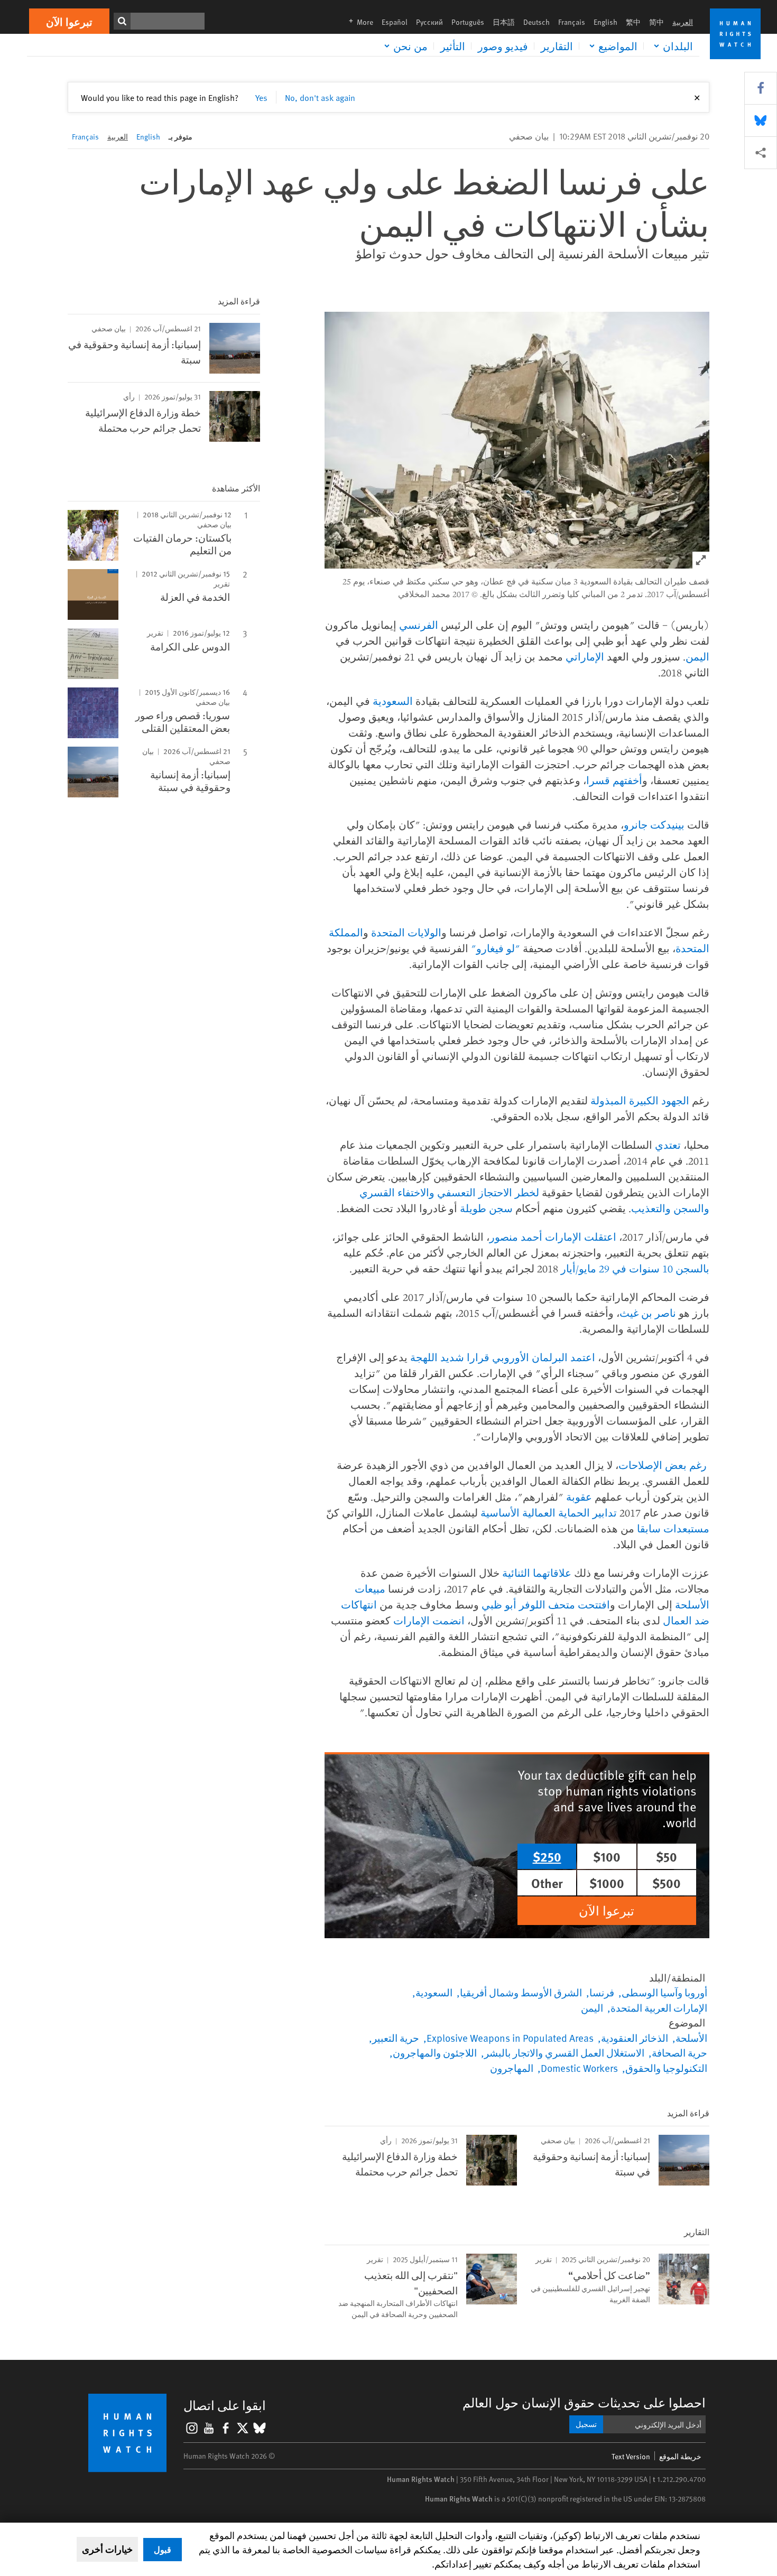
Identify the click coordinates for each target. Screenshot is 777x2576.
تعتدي (668, 1145)
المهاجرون (512, 2068)
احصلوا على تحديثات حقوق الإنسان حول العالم (584, 2402)
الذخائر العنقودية (635, 2038)
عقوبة (579, 1497)
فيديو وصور (503, 46)
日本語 (504, 22)
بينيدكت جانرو (654, 825)
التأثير (453, 46)
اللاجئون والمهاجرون (435, 2052)
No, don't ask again (320, 97)
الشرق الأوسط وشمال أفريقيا (521, 1992)
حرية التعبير (396, 2038)
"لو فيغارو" (496, 948)
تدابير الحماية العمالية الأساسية (549, 1513)
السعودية (393, 701)
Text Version (631, 2456)
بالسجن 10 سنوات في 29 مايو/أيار (635, 1268)
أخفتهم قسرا (614, 780)
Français (572, 22)
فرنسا (602, 1992)
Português (468, 22)
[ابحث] (122, 21)
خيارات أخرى (107, 2549)
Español (395, 22)
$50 (667, 1856)
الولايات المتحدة (406, 932)
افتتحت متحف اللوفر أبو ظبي (546, 1605)
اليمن (697, 657)
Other (547, 1883)
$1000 (607, 1883)
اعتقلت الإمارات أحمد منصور (553, 1237)
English (605, 22)
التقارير (557, 46)
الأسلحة (691, 2038)
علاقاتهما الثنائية (537, 1573)
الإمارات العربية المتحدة (659, 2007)
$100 (607, 1856)
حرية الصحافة (679, 2052)
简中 (656, 22)
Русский (429, 22)
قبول (163, 2549)
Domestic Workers (579, 2068)
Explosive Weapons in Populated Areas (510, 2038)
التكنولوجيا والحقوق (666, 2068)
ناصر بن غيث (648, 1313)
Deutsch (536, 22)
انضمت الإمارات (429, 1620)
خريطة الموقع (680, 2456)
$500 (667, 1883)
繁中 (633, 22)
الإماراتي (585, 657)
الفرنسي (419, 625)
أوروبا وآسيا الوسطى (664, 1992)
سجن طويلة (486, 1208)
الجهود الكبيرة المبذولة (640, 1100)
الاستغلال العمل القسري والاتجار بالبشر (564, 2052)
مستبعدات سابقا (673, 1528)
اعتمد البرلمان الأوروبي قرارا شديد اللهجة (503, 1357)
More (358, 22)
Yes (261, 97)
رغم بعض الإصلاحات (663, 1465)
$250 (547, 1856)
